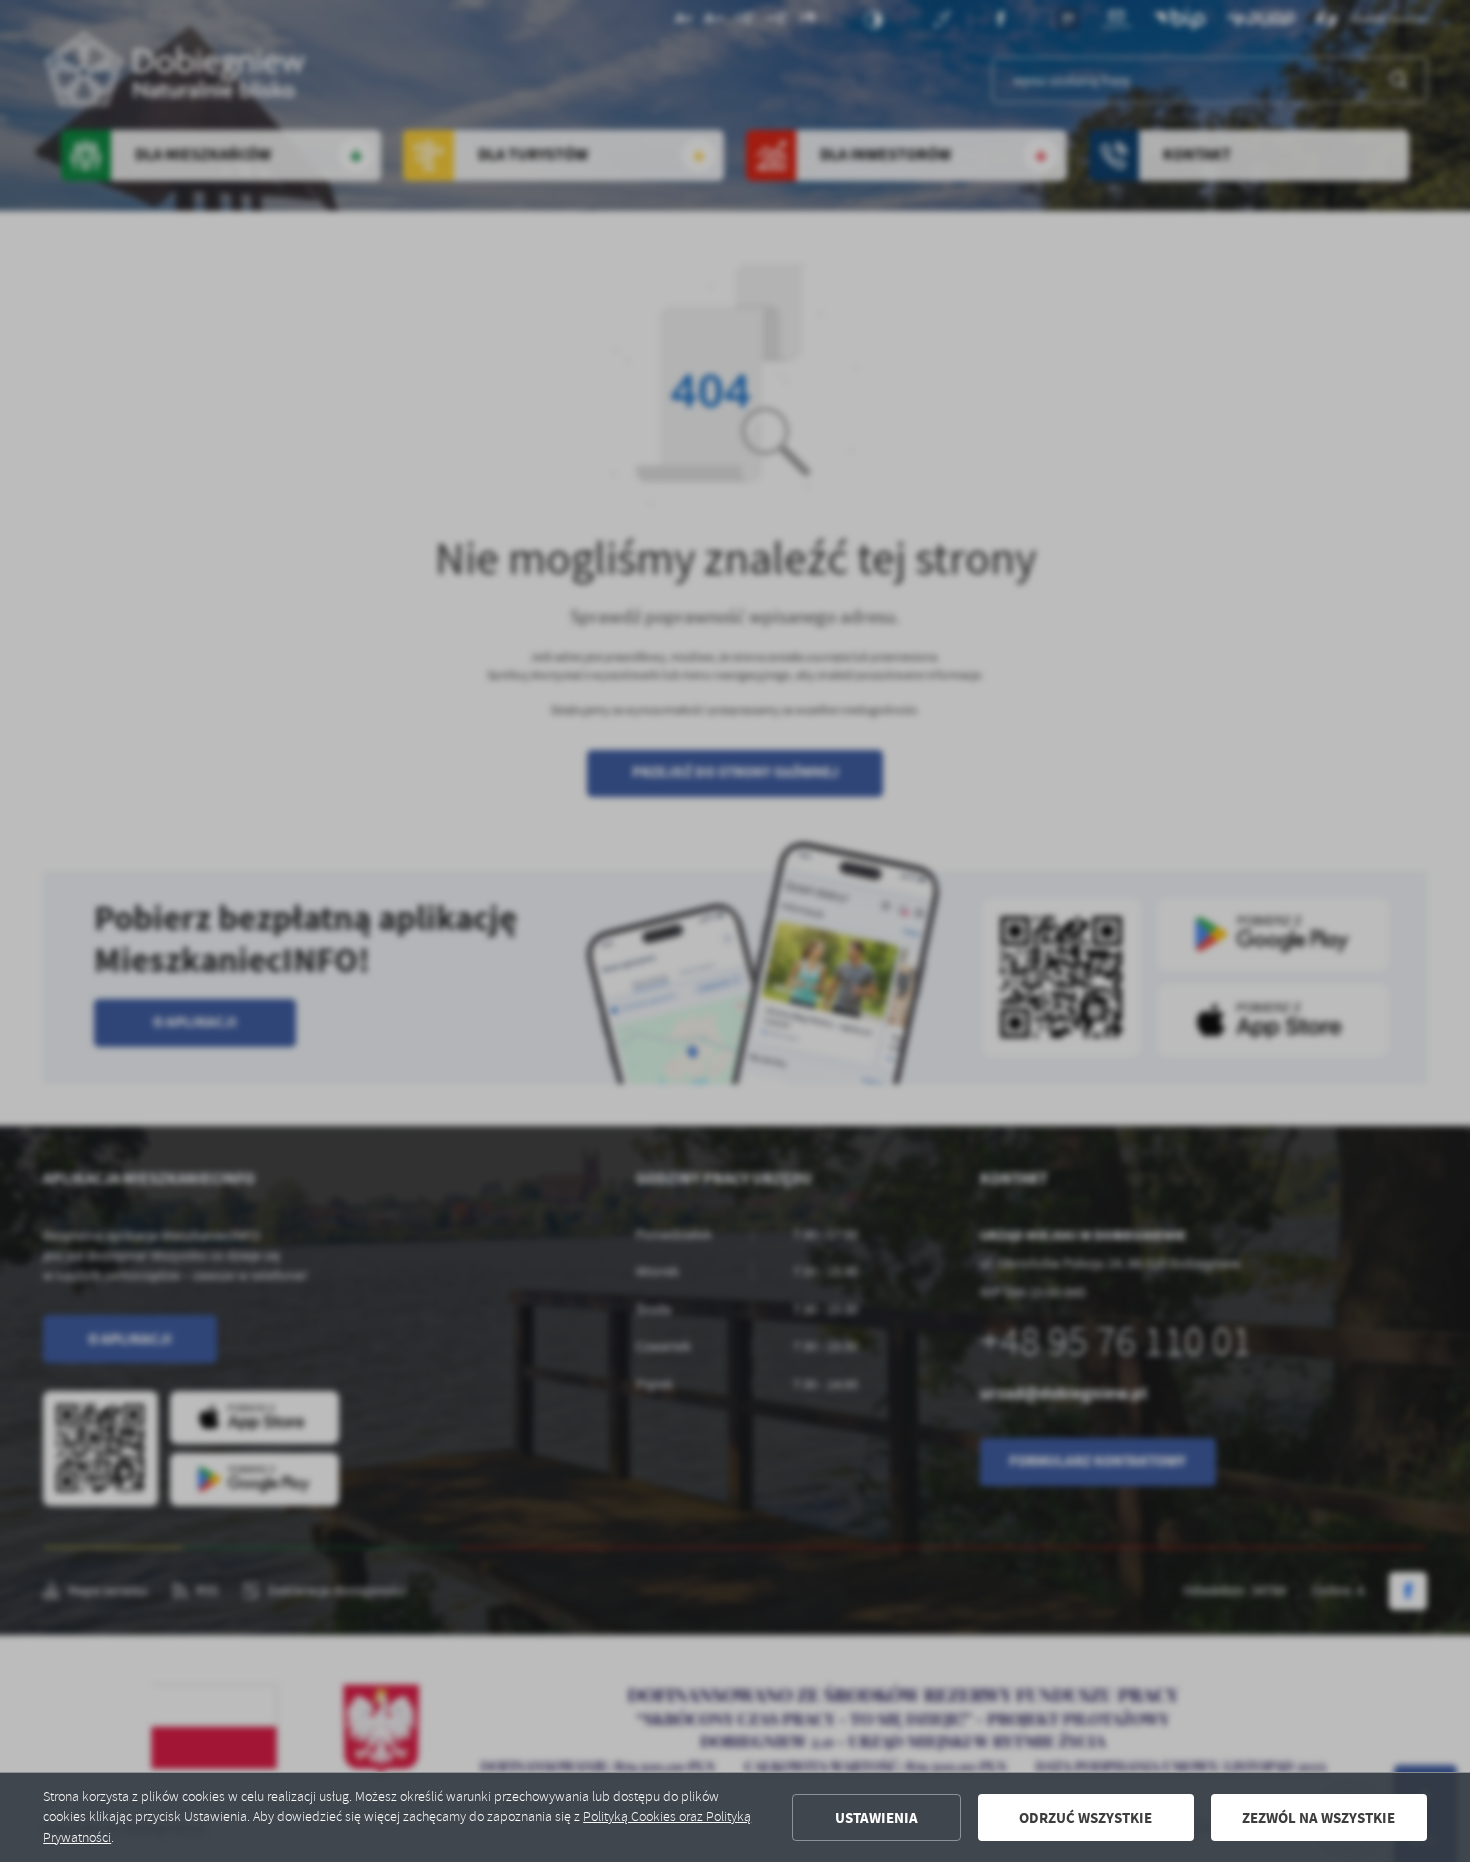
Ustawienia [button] (876, 1818)
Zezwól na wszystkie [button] (1318, 1818)
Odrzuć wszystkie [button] (1085, 1818)
